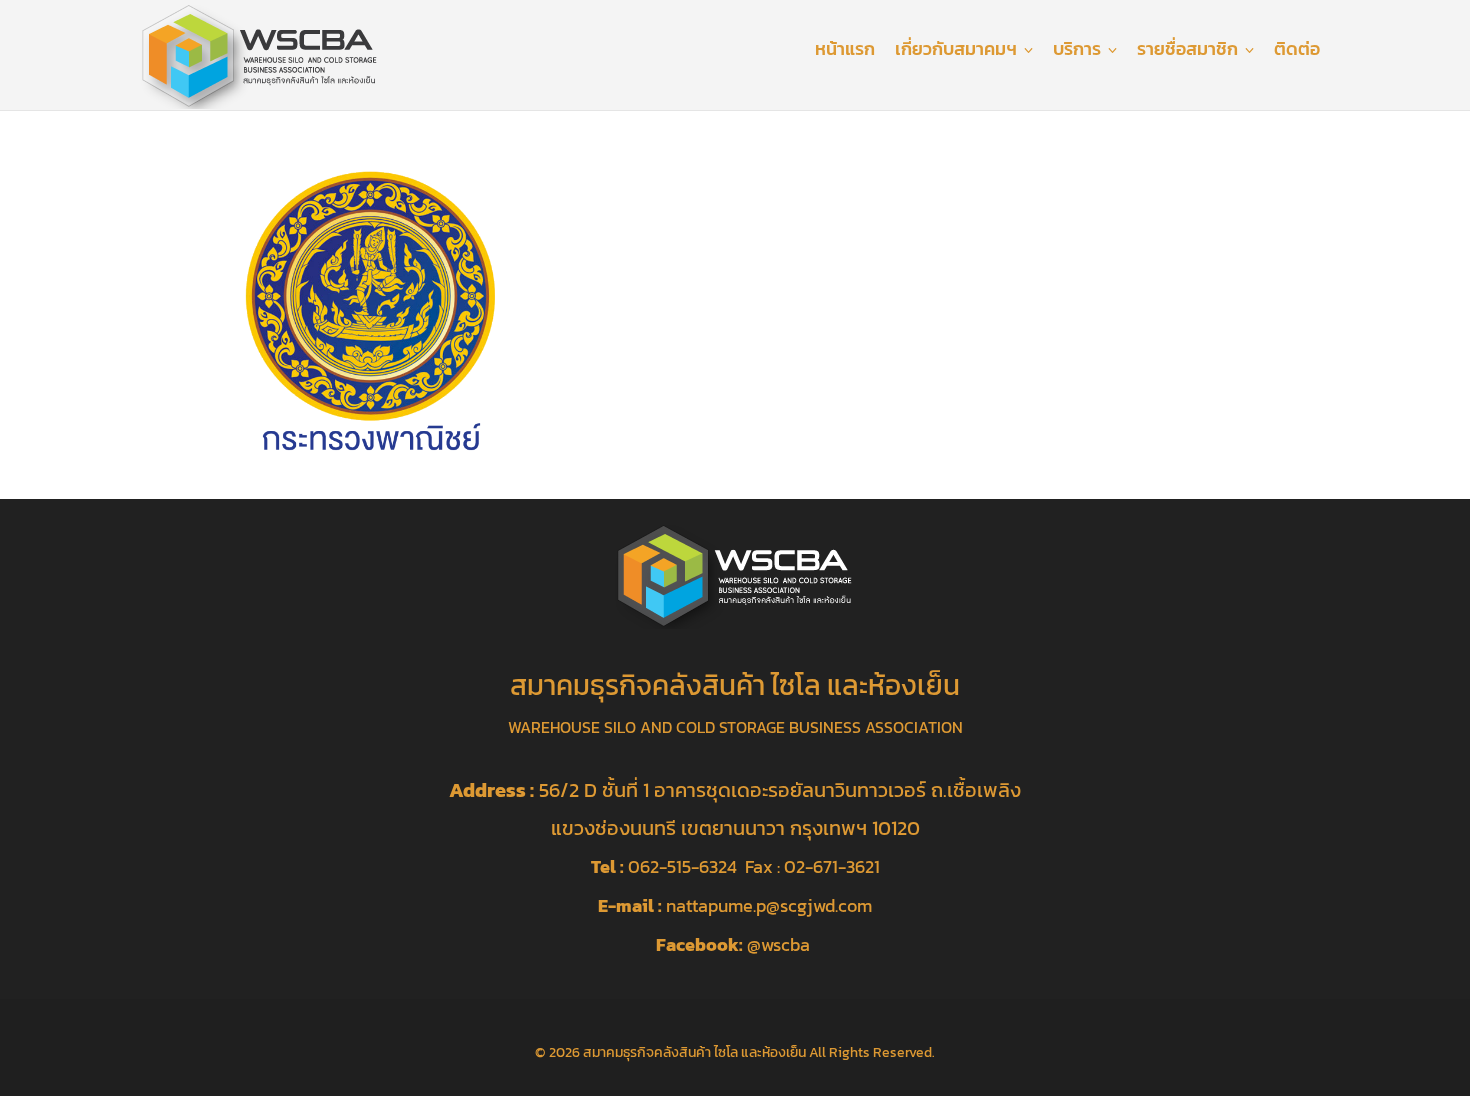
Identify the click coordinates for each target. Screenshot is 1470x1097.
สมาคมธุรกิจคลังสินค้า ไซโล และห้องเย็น (694, 1052)
